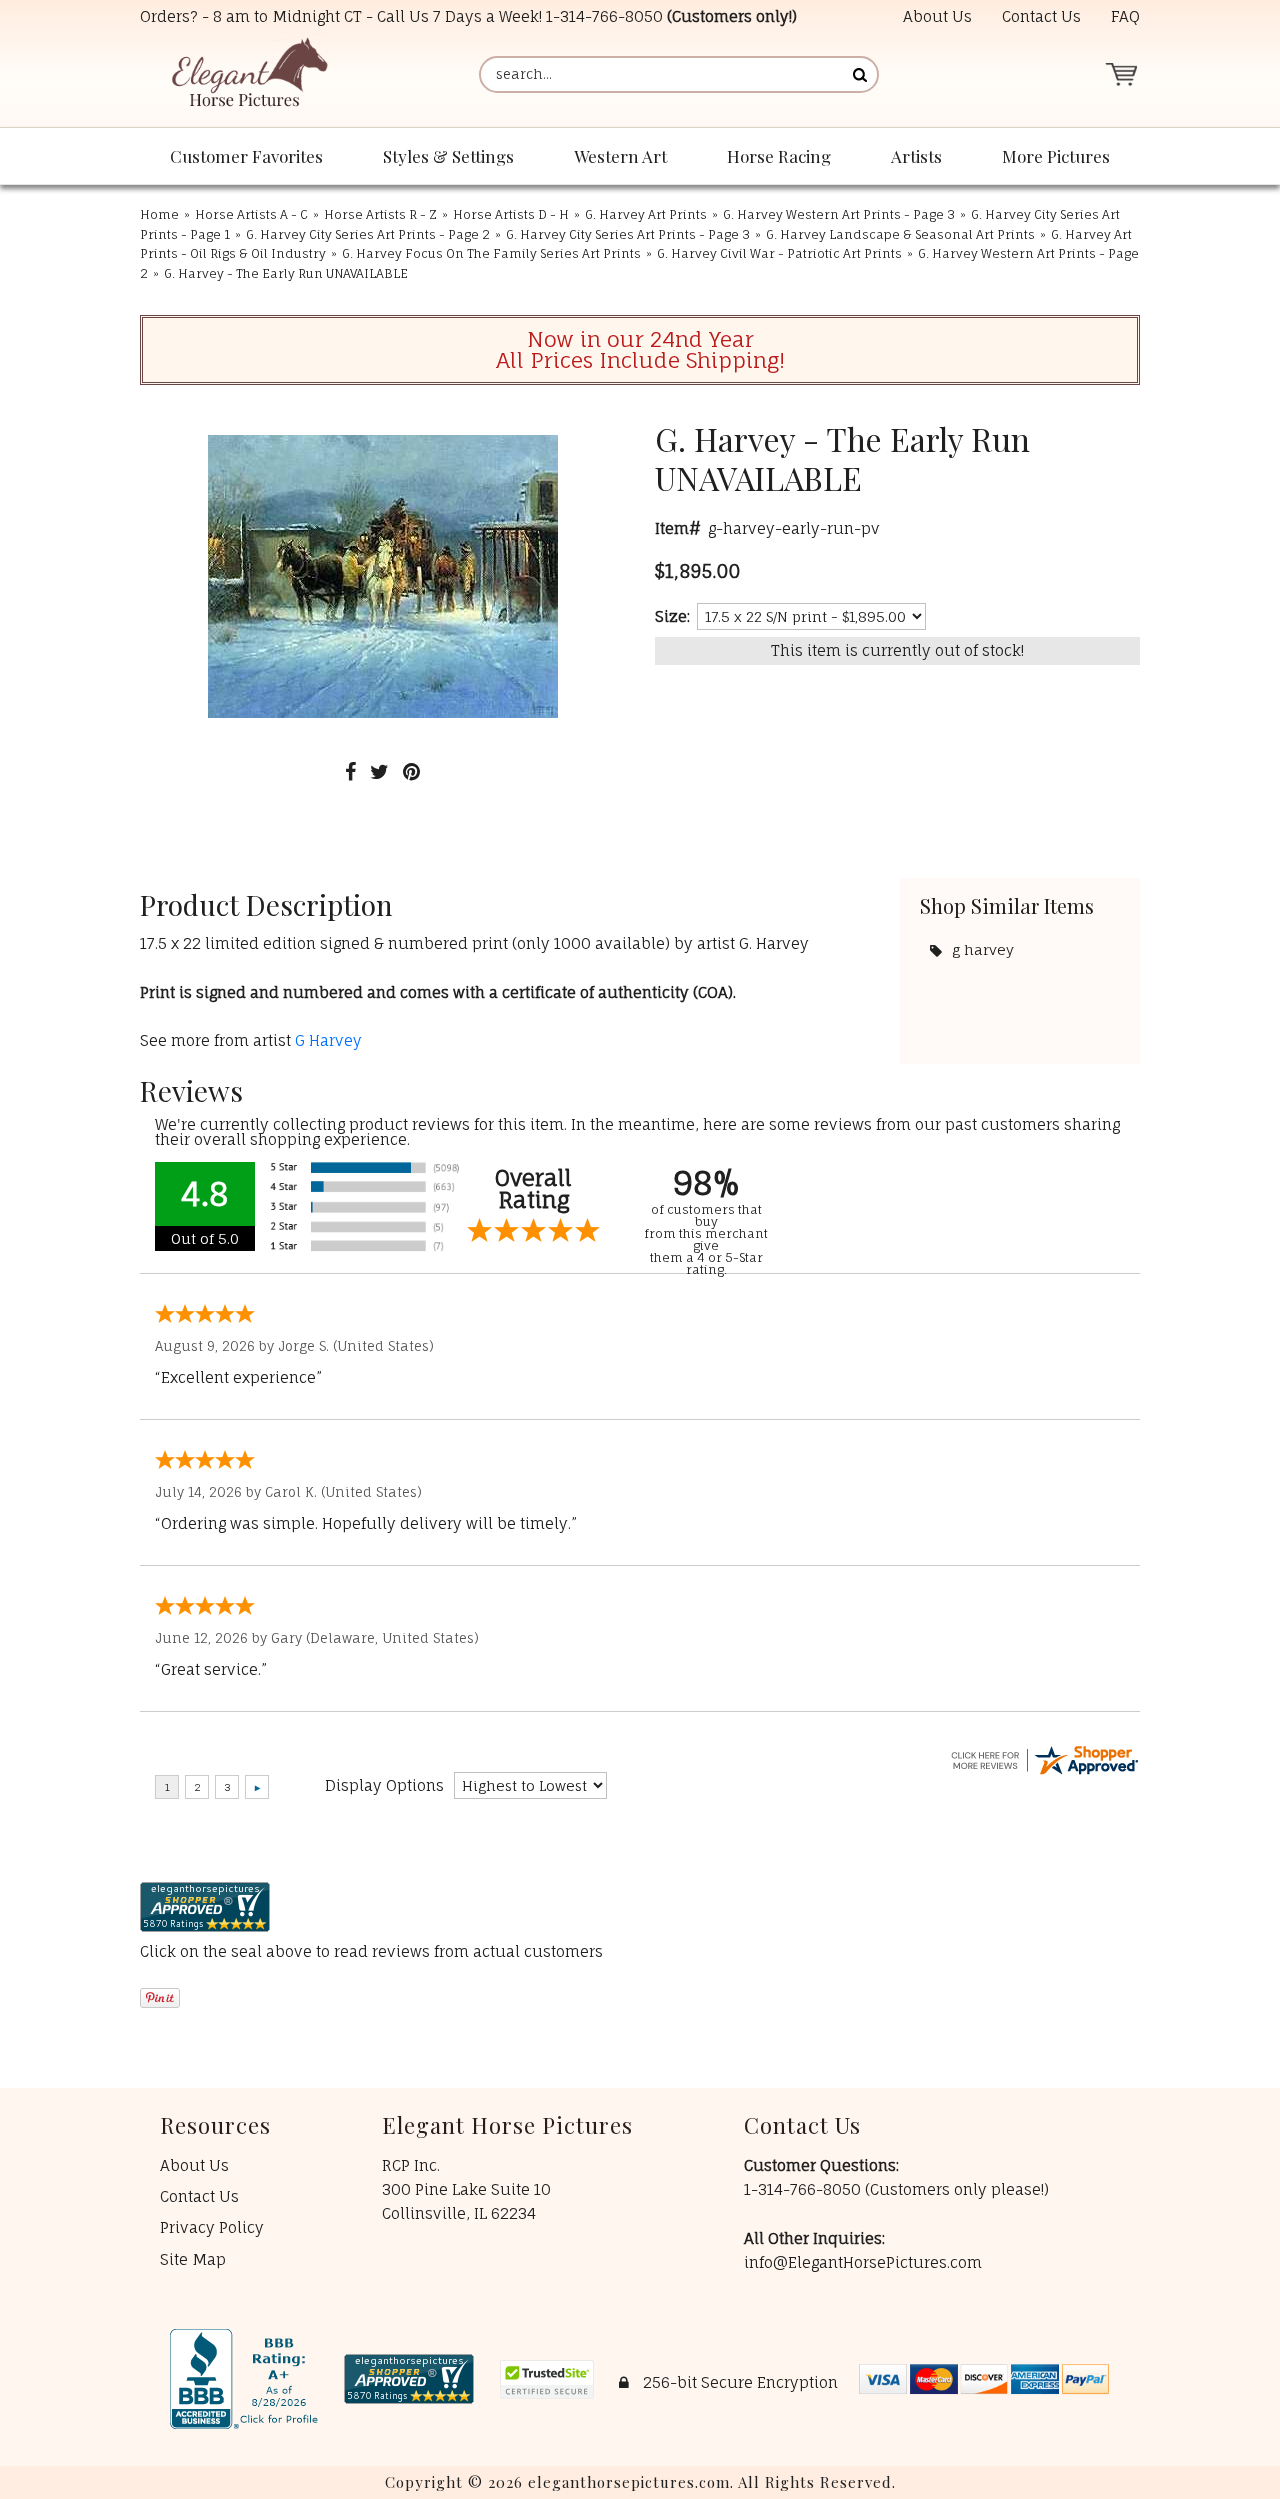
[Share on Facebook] (350, 771)
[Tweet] (379, 771)
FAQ (1125, 16)
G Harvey (328, 1040)
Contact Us (1041, 16)
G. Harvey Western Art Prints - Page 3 (839, 214)
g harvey (983, 949)
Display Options (384, 1785)
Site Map (193, 2259)
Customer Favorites (246, 156)
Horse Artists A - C (251, 214)
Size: (672, 616)
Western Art (620, 156)
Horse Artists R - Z (380, 214)
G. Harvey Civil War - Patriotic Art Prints (779, 253)
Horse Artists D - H (511, 214)
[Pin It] (411, 771)
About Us (937, 16)
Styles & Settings (448, 156)
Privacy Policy (212, 2227)
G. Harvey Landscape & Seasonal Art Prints (900, 234)
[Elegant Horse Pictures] (248, 74)
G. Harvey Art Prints (646, 214)
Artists (916, 156)
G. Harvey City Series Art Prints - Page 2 (368, 234)
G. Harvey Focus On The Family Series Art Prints (491, 253)
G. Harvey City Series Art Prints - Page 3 (628, 234)
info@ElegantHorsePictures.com (863, 2262)
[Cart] (1121, 74)
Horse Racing (779, 156)
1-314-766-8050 (604, 16)
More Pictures (1056, 156)
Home (159, 214)
